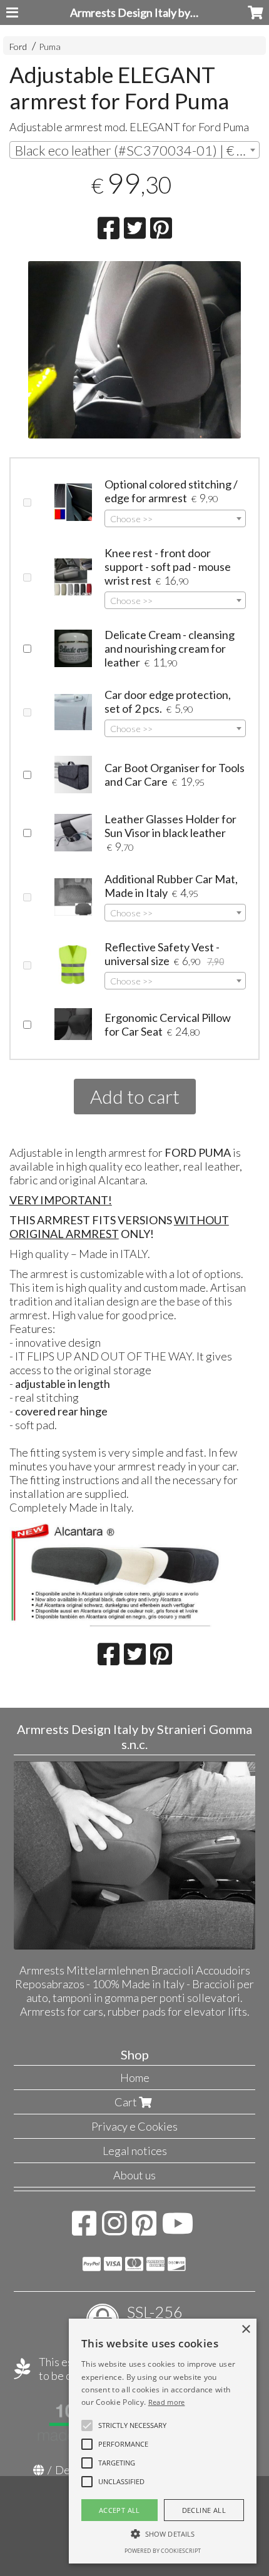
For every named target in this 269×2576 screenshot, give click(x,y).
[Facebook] (84, 2229)
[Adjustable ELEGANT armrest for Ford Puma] (134, 350)
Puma (50, 47)
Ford (18, 47)
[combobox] (134, 150)
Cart (127, 2102)
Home (135, 2078)
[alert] (163, 2441)
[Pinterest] (144, 2229)
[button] (132, 2425)
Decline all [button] (204, 2510)
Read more (167, 2402)
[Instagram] (114, 2229)
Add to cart (135, 1096)
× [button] (246, 2330)
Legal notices (135, 2151)
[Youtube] (178, 2229)
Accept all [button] (119, 2510)
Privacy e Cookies (134, 2126)
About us (134, 2175)
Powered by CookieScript (163, 2551)
